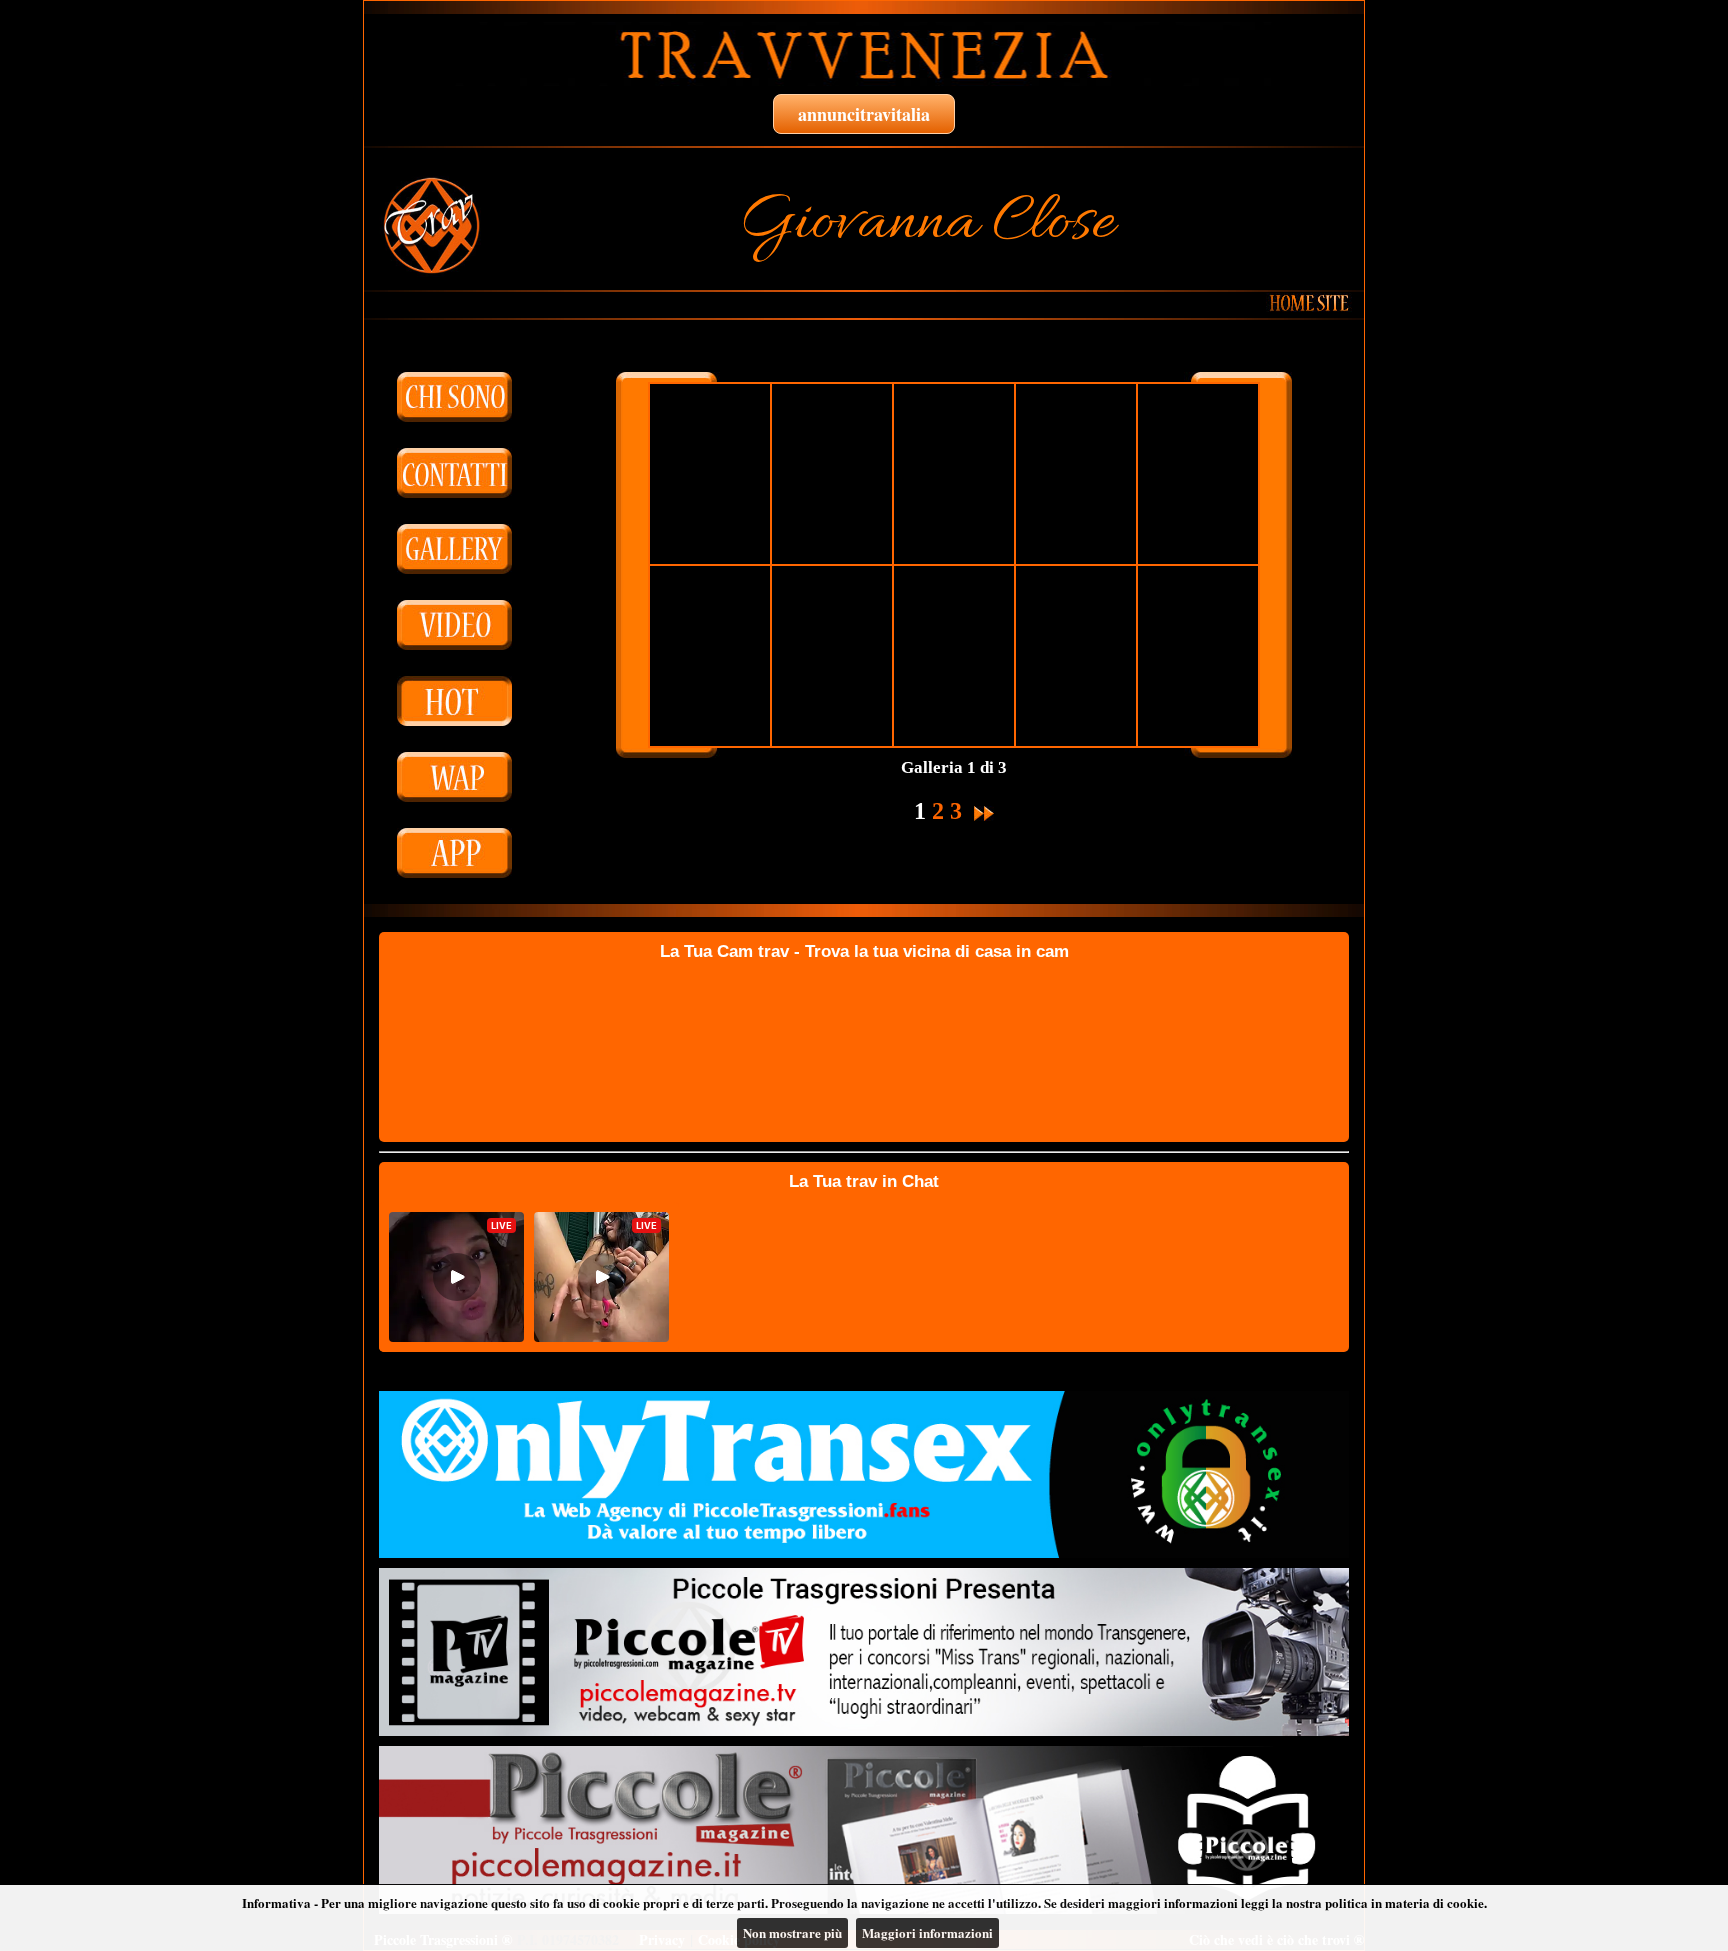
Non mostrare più (792, 1932)
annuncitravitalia (864, 114)
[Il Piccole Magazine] (864, 1830)
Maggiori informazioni (927, 1932)
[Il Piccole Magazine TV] (864, 1652)
